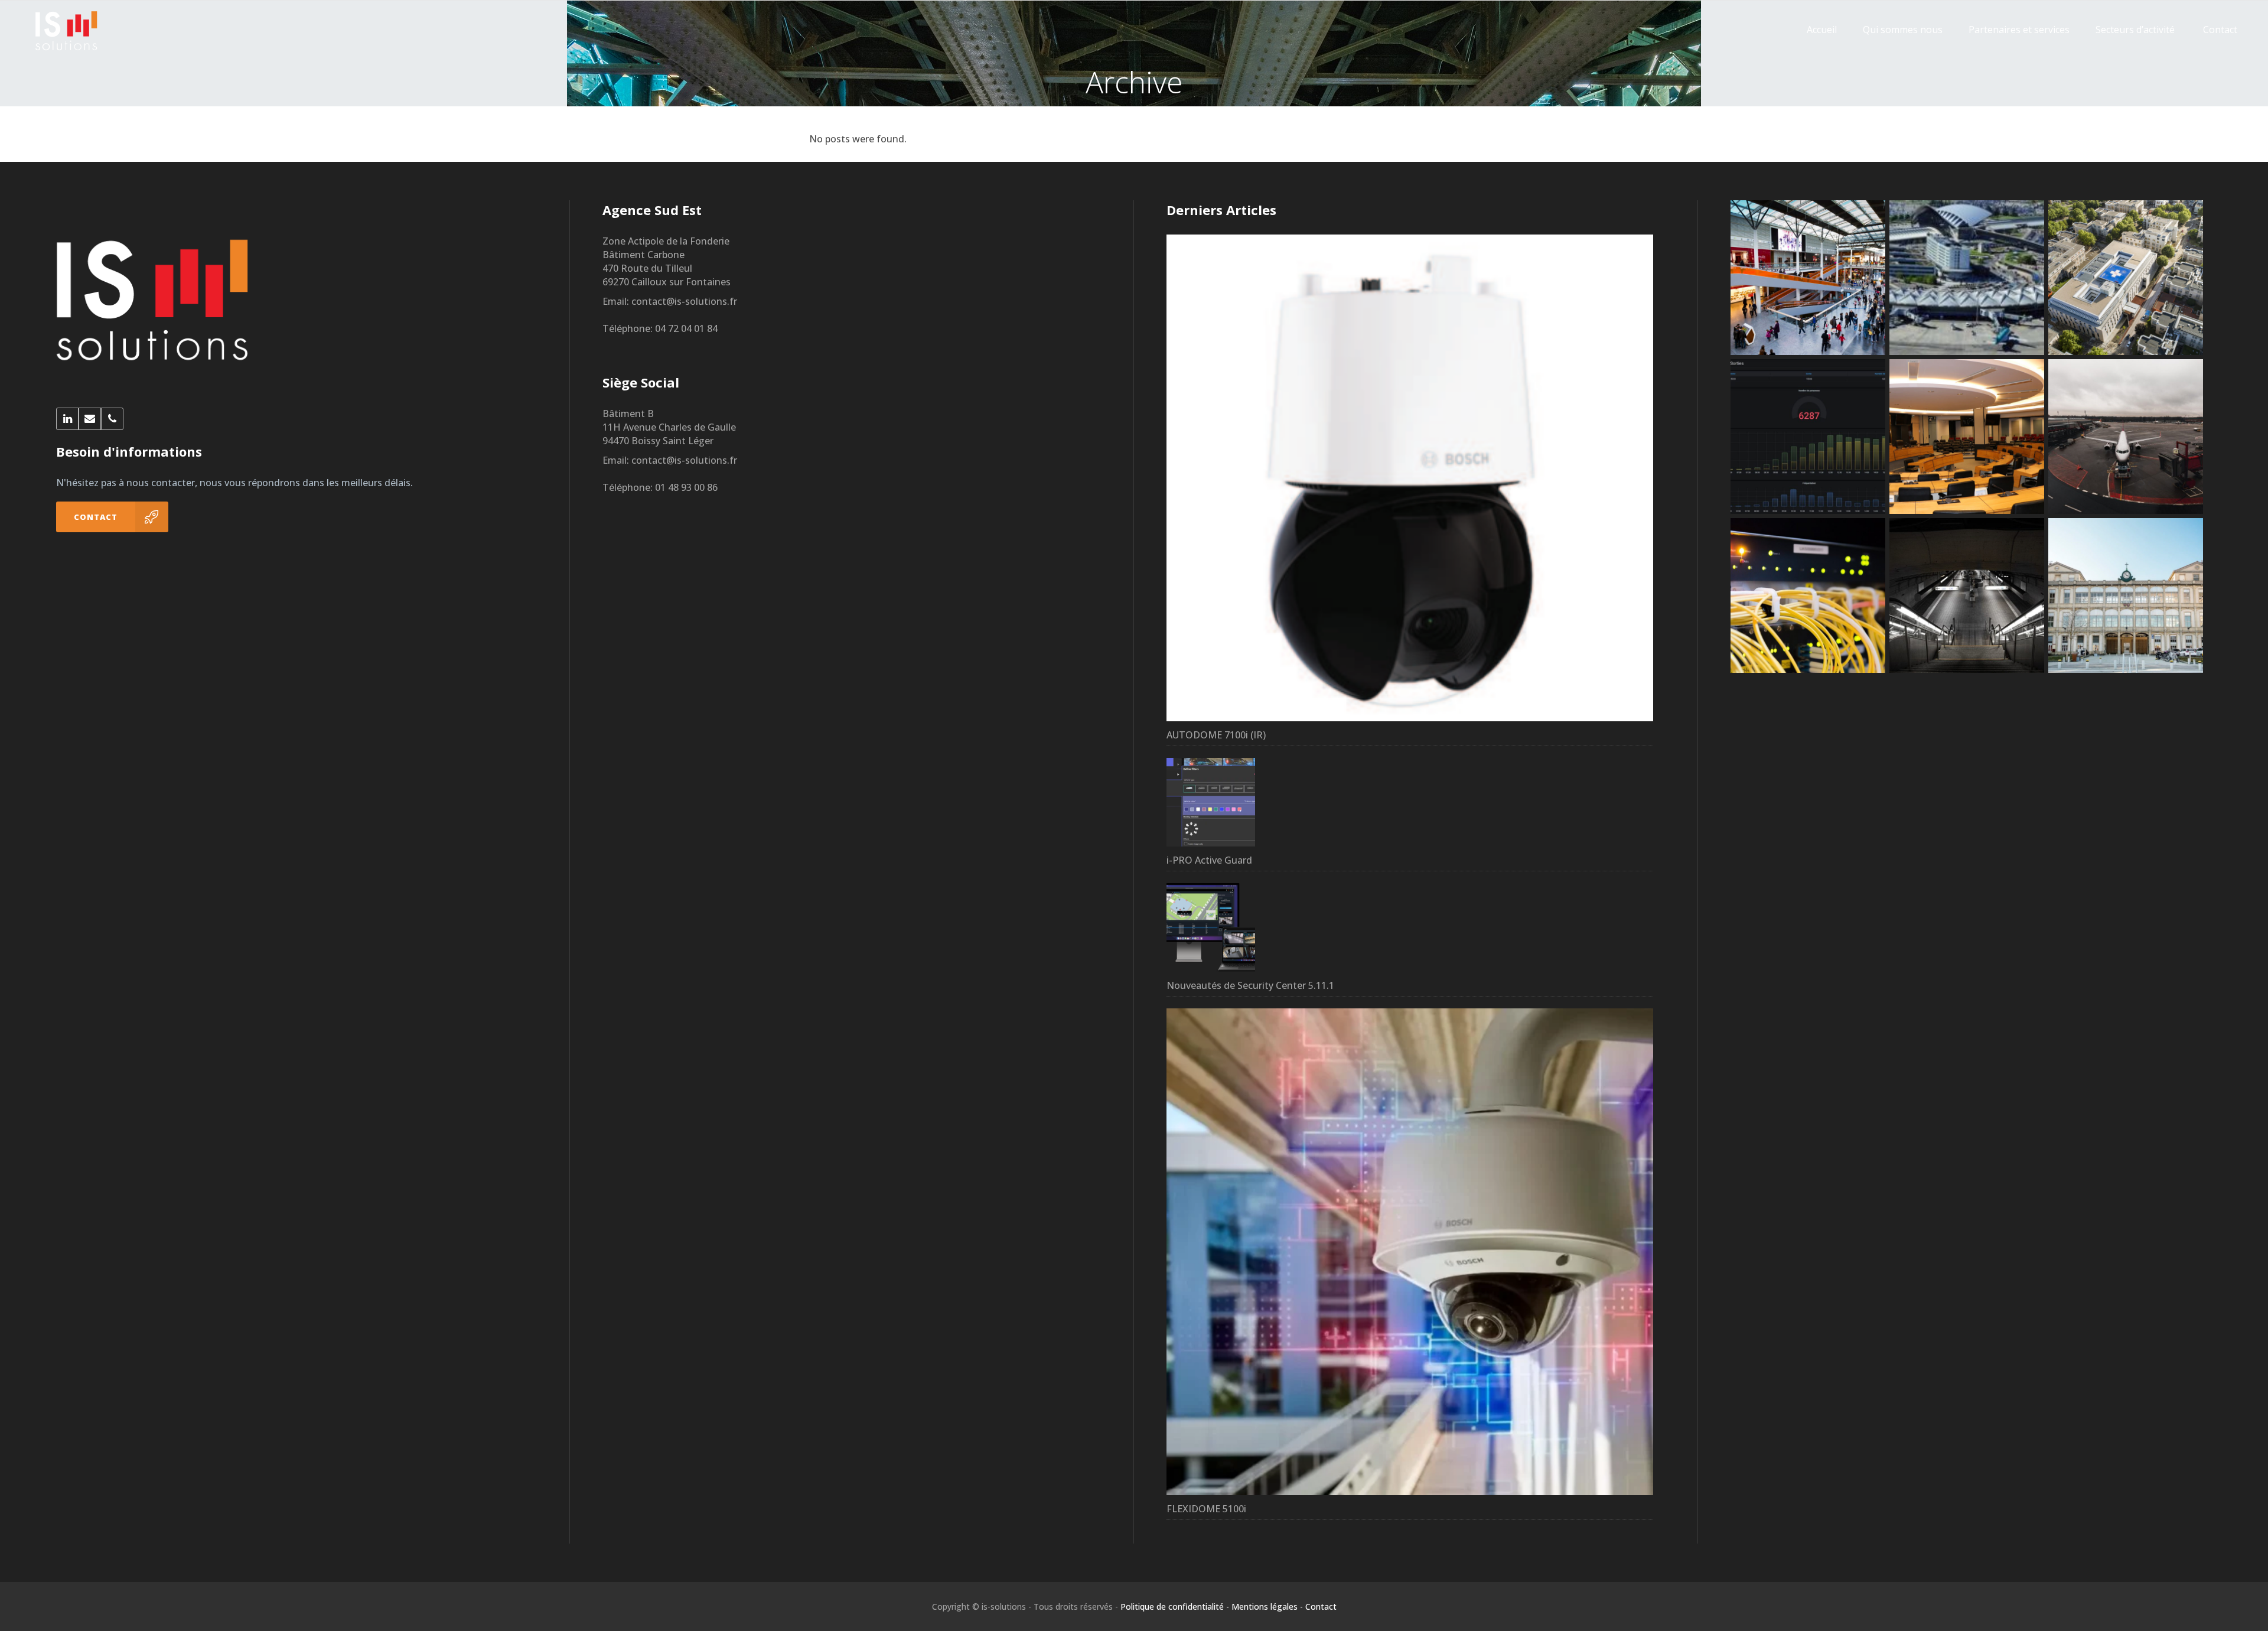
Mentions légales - (1267, 1606)
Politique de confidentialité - (1175, 1606)
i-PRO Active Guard (1209, 860)
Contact (1321, 1606)
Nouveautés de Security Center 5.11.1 (1250, 985)
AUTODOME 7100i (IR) (1216, 735)
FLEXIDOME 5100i (1206, 1509)
